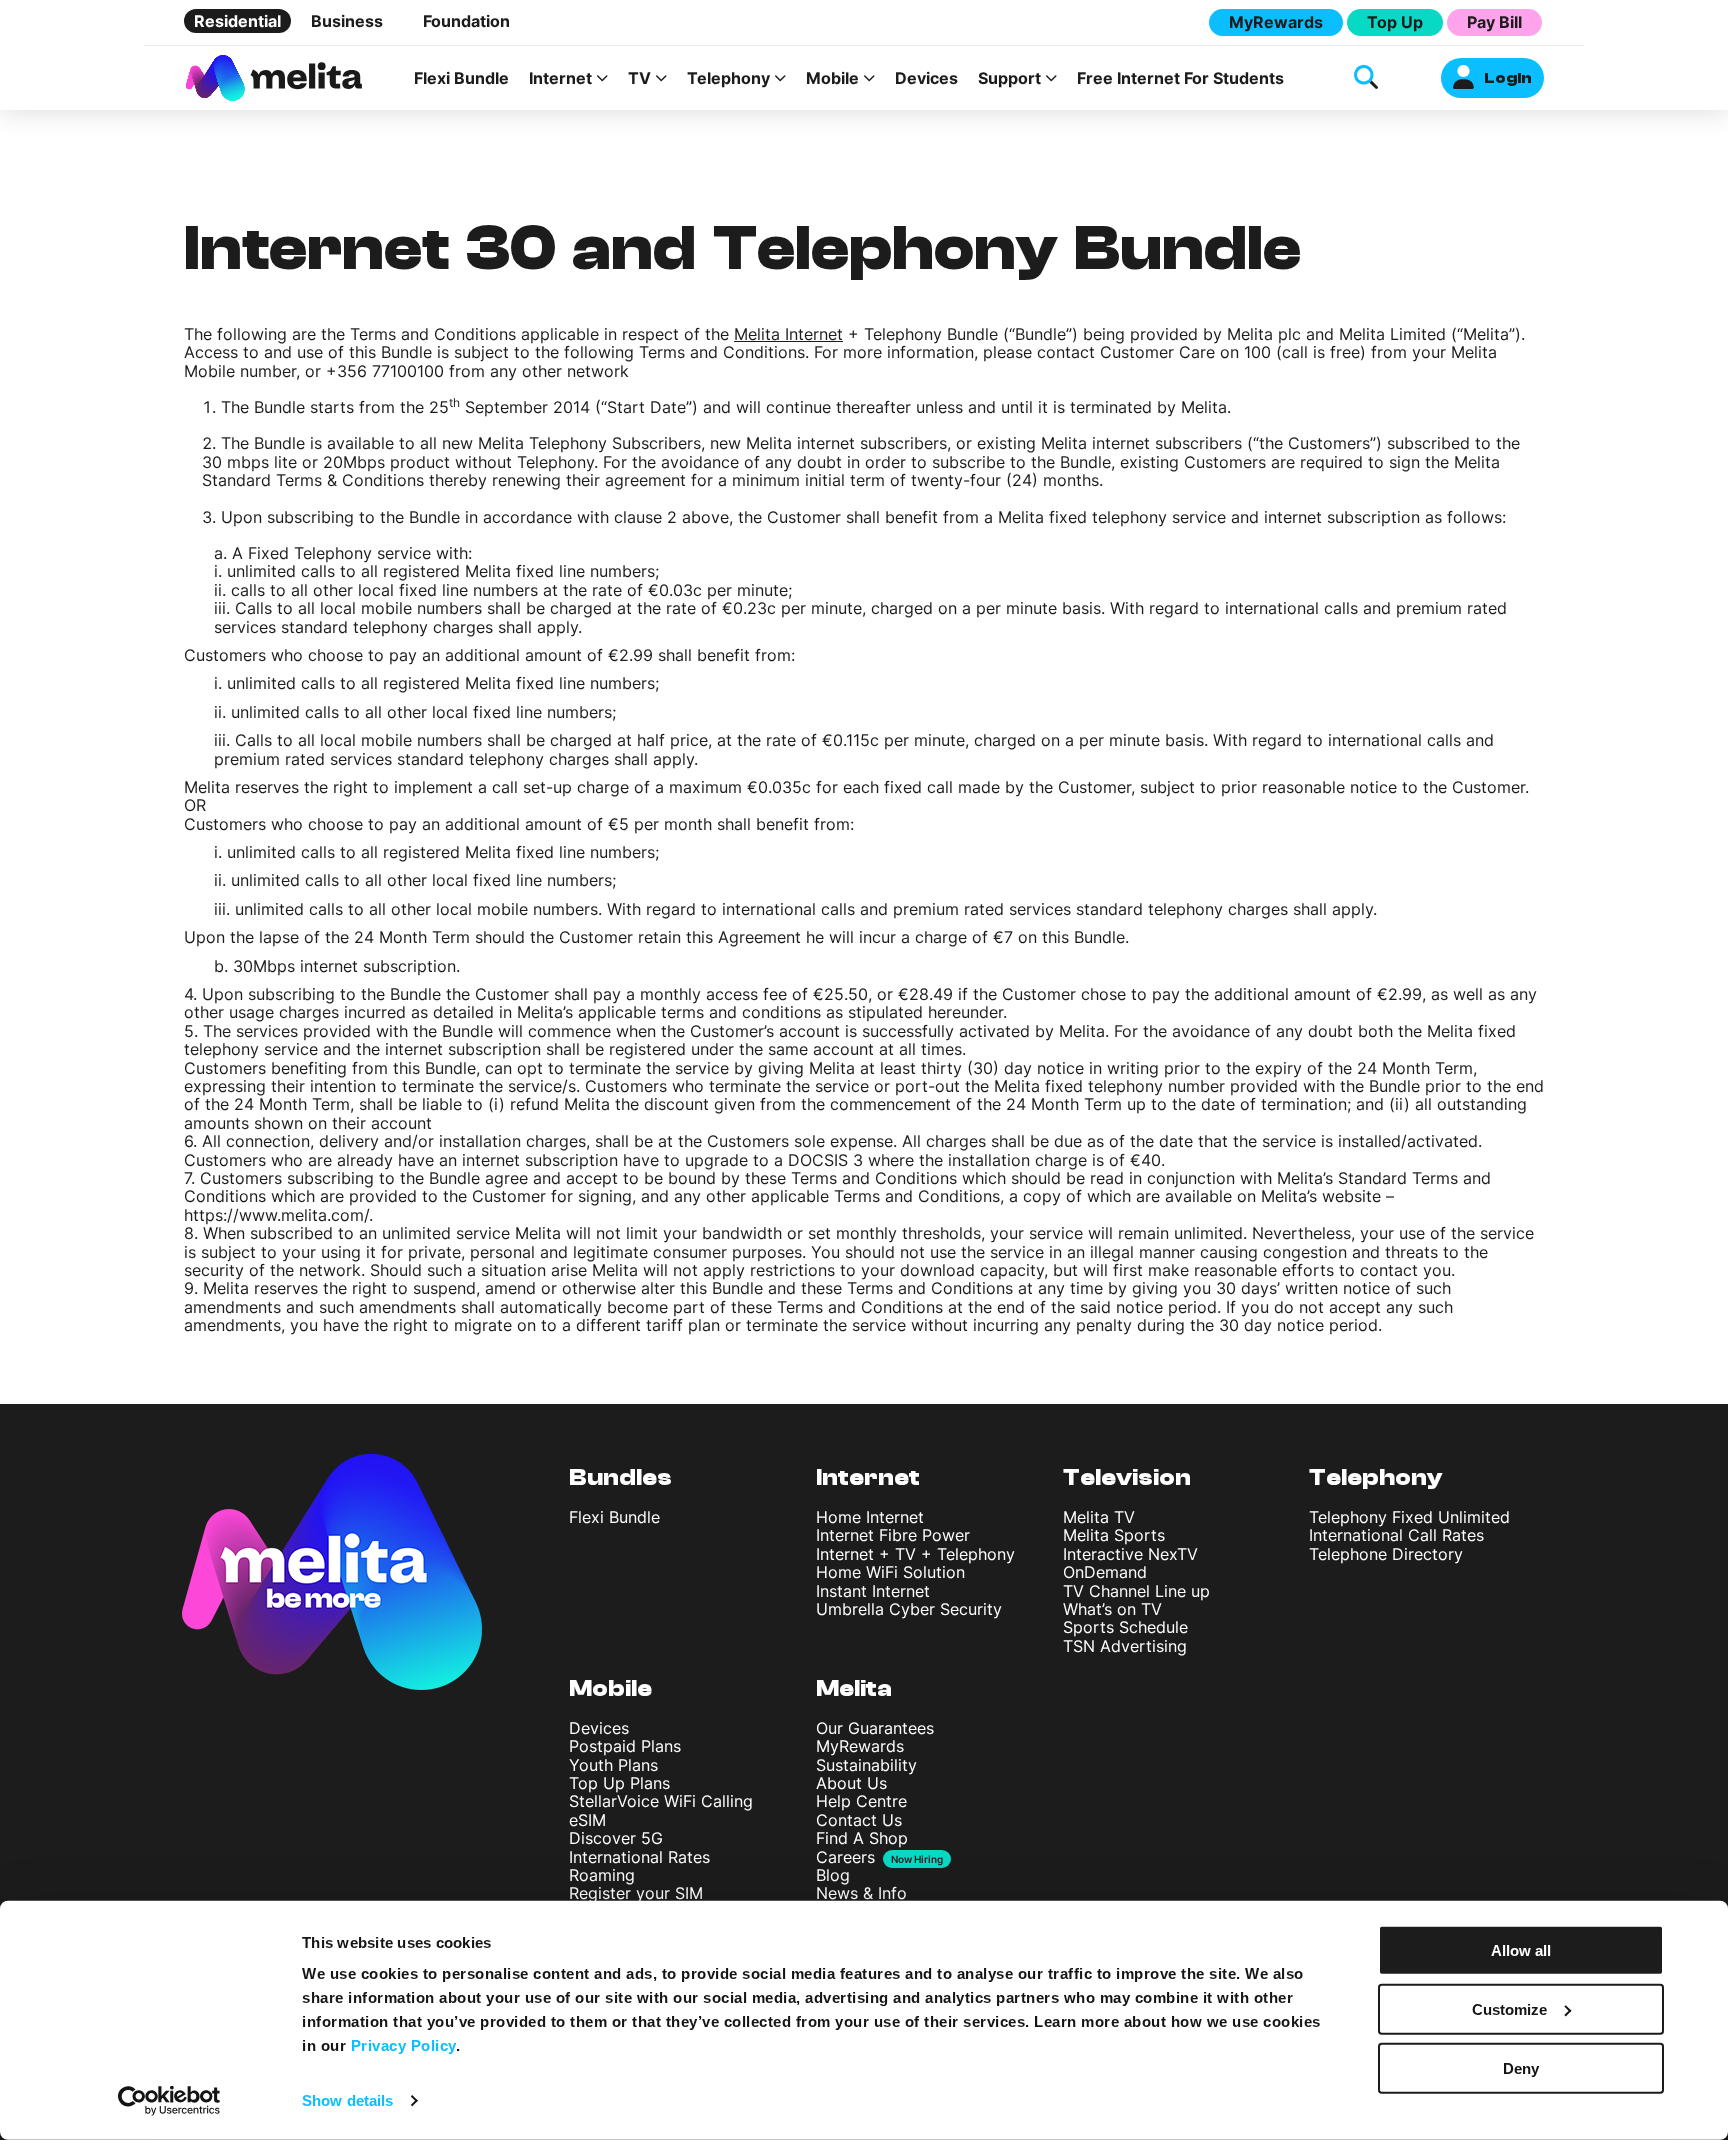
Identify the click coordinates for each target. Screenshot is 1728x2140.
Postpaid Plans (625, 1746)
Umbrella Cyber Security (909, 1609)
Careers (845, 1857)
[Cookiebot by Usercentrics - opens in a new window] (169, 2101)
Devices (926, 78)
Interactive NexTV (1130, 1554)
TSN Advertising (1125, 1646)
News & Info (861, 1893)
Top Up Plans (619, 1783)
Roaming (602, 1875)
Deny (1521, 2067)
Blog (833, 1875)
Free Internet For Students (1180, 78)
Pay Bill (1494, 22)
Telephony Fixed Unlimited (1409, 1517)
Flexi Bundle (461, 78)
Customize (1509, 2009)
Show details (347, 2100)
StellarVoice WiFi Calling (661, 1801)
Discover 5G (616, 1838)
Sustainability (866, 1765)
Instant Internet (873, 1591)
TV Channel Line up (1136, 1591)
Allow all (1521, 1950)
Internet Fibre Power (893, 1535)
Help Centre (861, 1801)
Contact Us (859, 1820)
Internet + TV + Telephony (915, 1554)
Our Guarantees (875, 1728)
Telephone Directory (1386, 1554)
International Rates (639, 1857)
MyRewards (1276, 22)
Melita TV (1099, 1517)
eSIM (587, 1820)
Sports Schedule (1125, 1627)
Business (347, 21)
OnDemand (1105, 1572)
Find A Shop (862, 1838)
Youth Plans (613, 1765)
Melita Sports (1114, 1535)
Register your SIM (636, 1893)
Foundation (466, 21)
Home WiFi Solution (890, 1572)
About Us (851, 1783)
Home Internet (870, 1517)
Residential (237, 21)
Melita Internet (788, 334)
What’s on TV (1112, 1609)
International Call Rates (1396, 1535)
